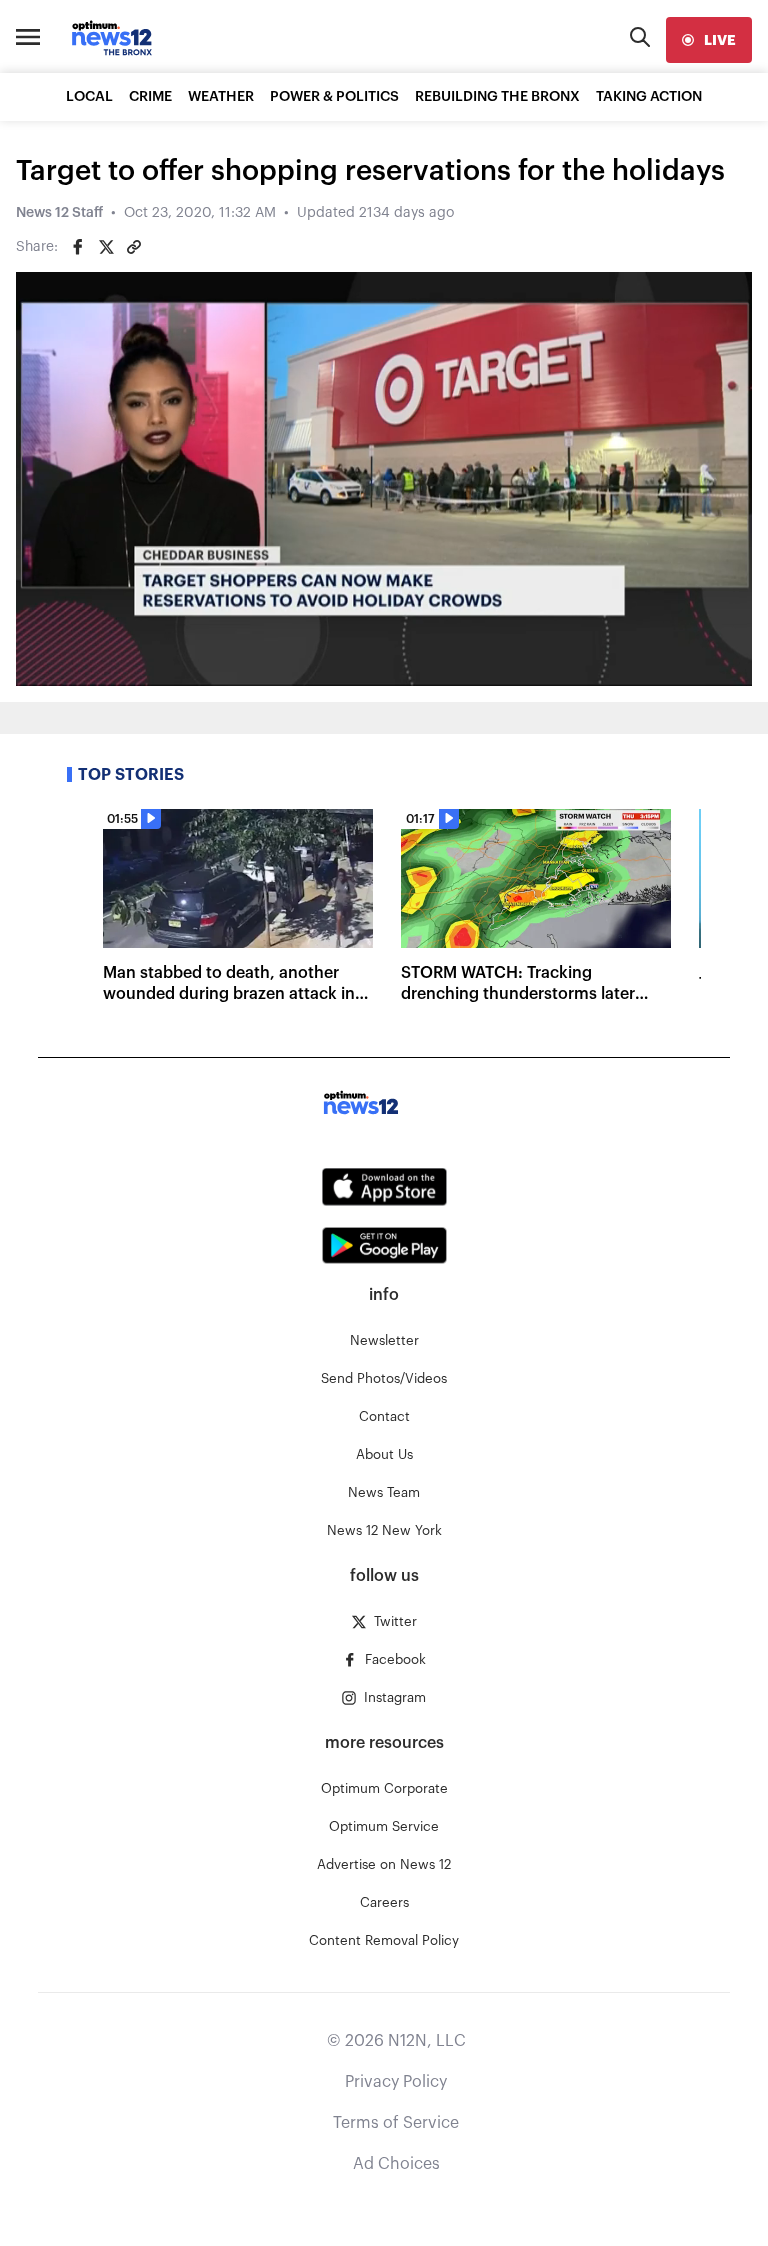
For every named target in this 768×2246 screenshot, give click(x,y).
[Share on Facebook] (78, 247)
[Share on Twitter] (106, 247)
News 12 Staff (59, 213)
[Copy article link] (134, 247)
